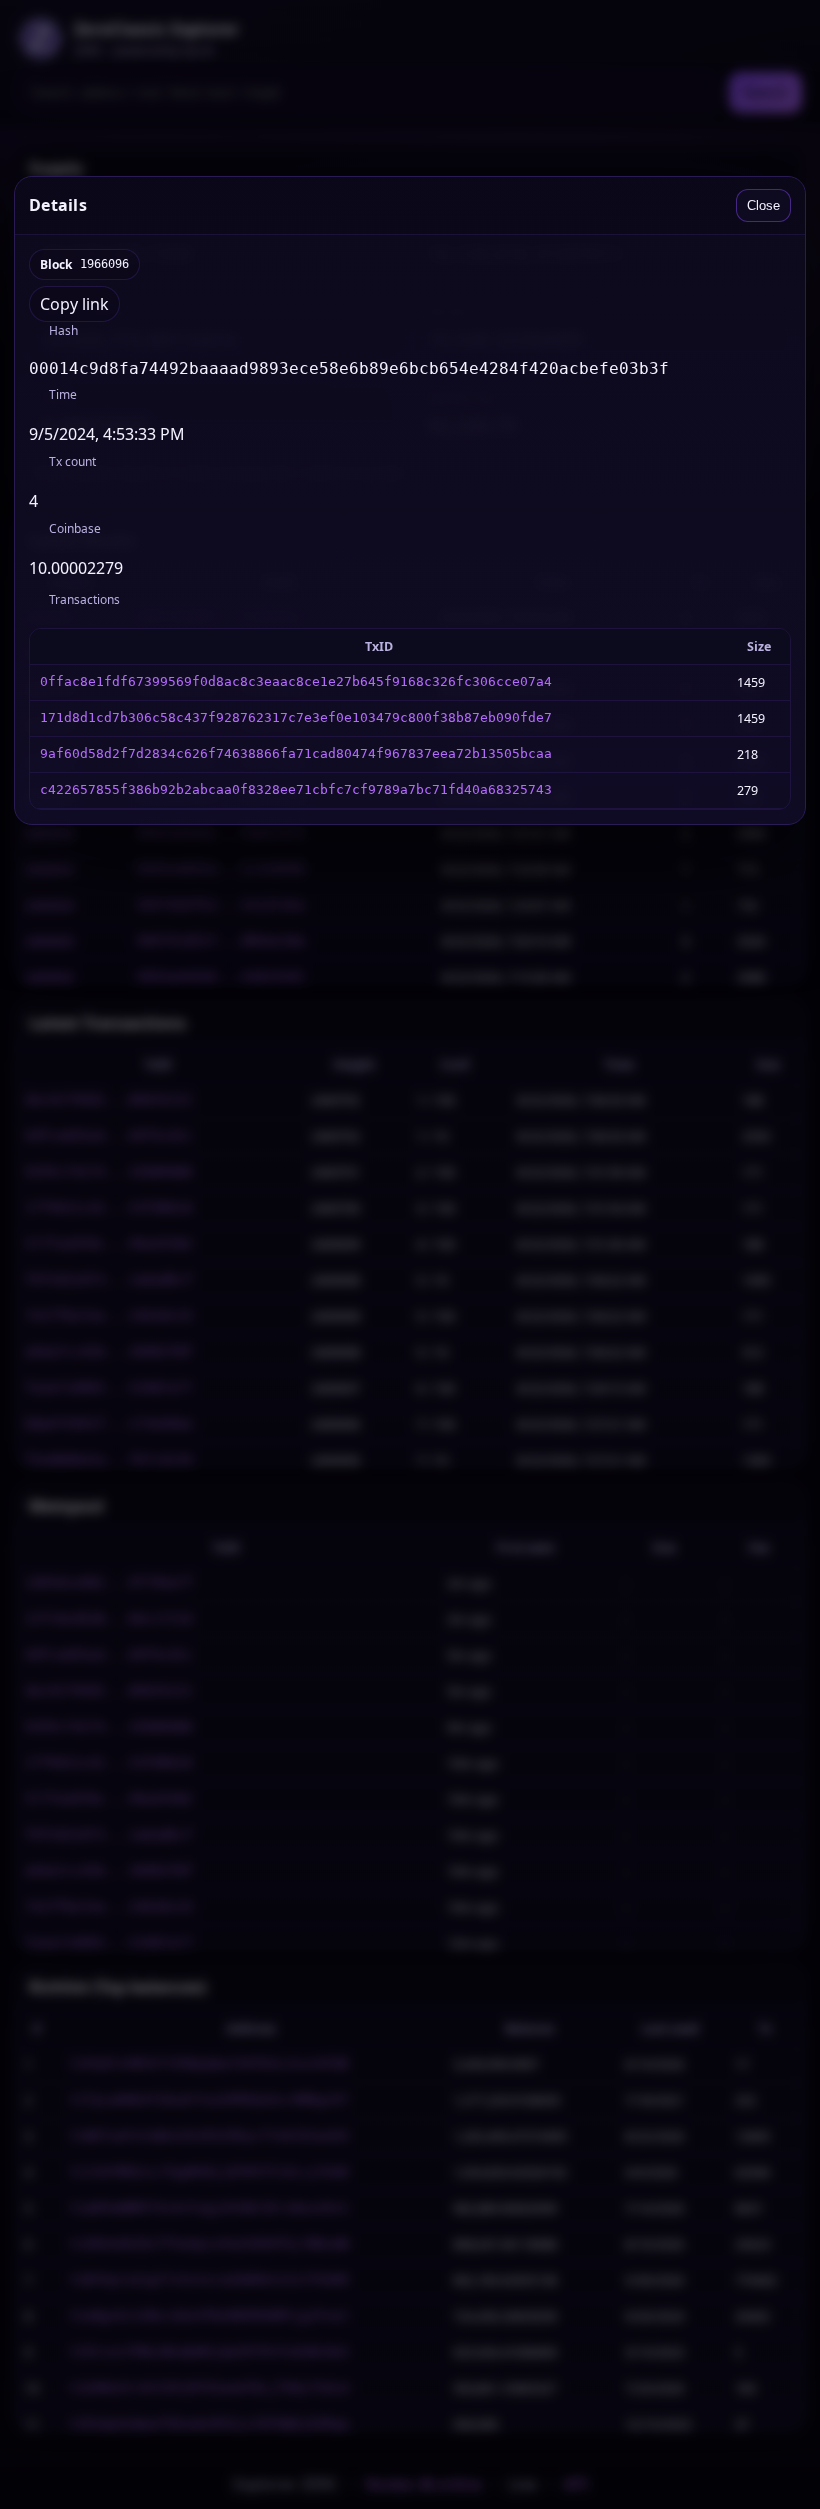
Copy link (74, 304)
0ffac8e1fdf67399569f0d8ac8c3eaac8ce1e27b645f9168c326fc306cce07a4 (296, 681)
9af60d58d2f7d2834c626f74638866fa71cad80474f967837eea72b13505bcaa (296, 753)
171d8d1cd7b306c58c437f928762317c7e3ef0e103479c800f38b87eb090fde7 (296, 717)
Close (763, 205)
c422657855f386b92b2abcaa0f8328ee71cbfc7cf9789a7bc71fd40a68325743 (296, 789)
